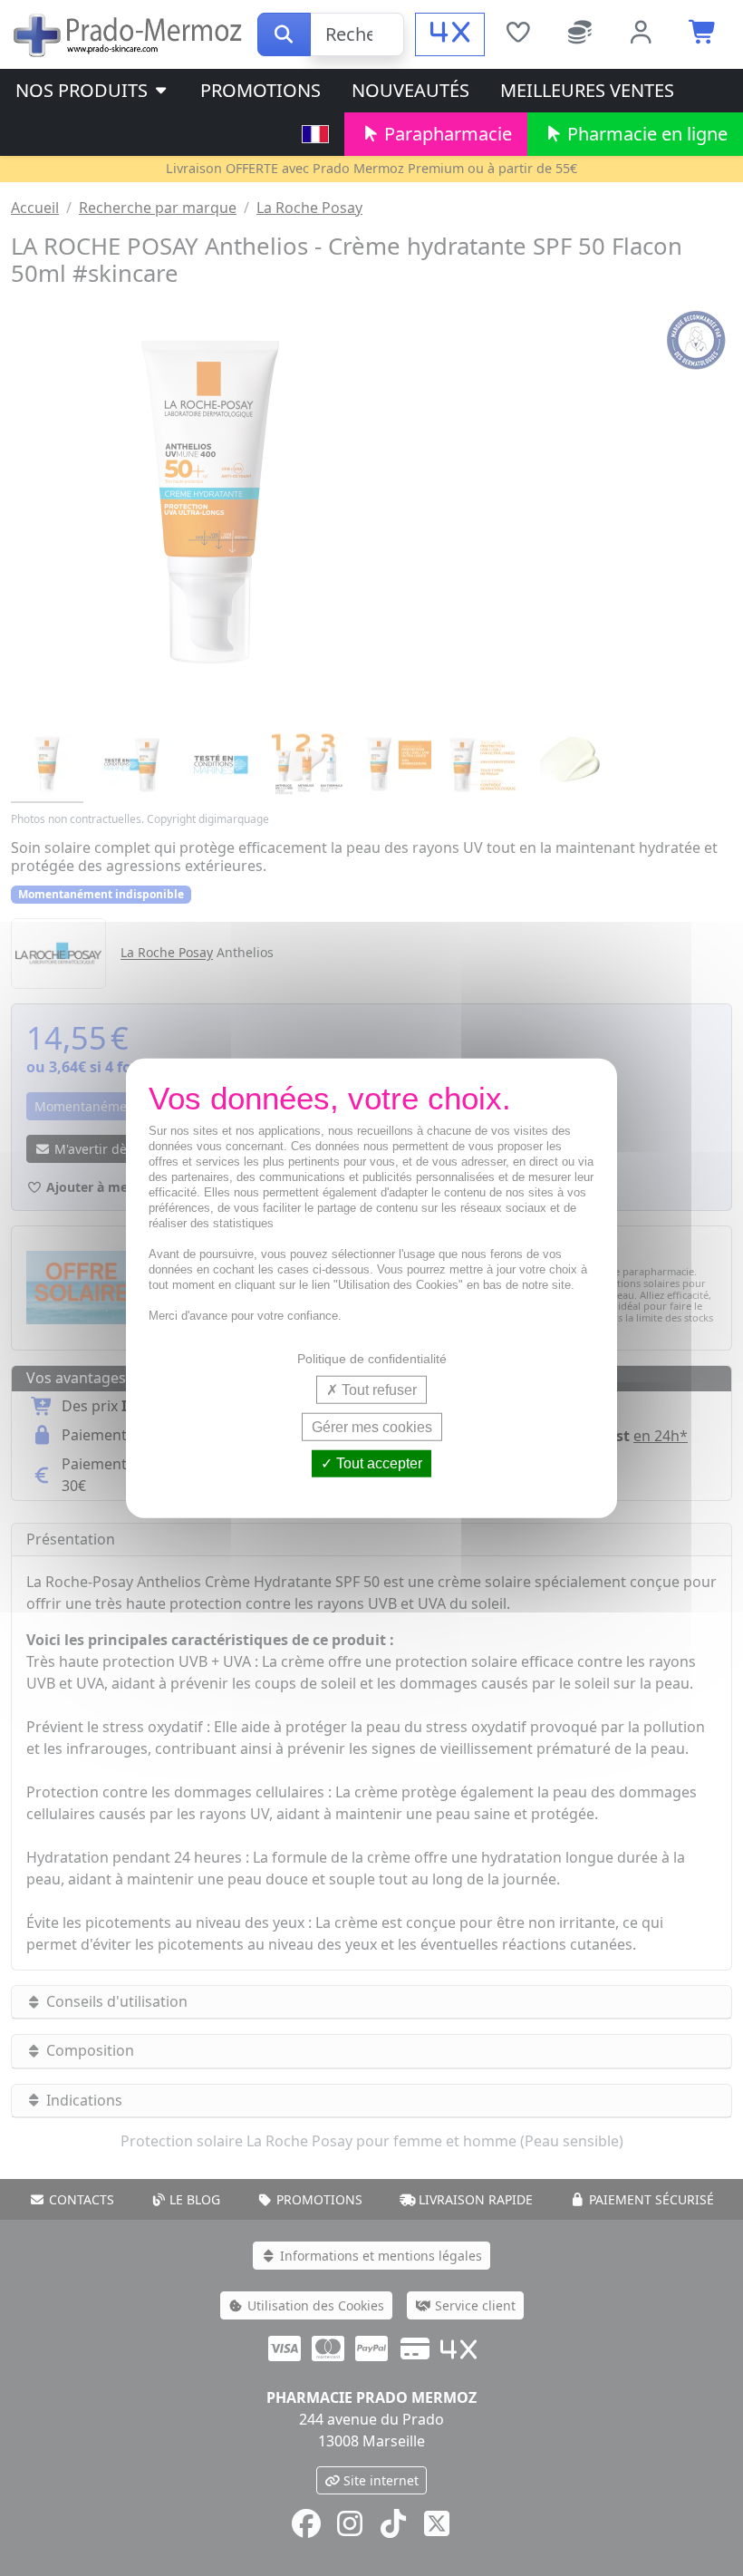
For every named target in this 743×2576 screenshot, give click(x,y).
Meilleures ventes (587, 90)
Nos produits (84, 90)
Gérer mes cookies (372, 1427)
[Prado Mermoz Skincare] (129, 33)
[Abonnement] (580, 34)
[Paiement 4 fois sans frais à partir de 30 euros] (450, 34)
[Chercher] (284, 34)
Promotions (261, 90)
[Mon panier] (703, 34)
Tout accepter (377, 1463)
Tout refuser (377, 1390)
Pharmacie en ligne (645, 134)
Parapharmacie (446, 134)
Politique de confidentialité (372, 1359)
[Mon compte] (642, 34)
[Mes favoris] (517, 34)
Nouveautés (410, 90)
